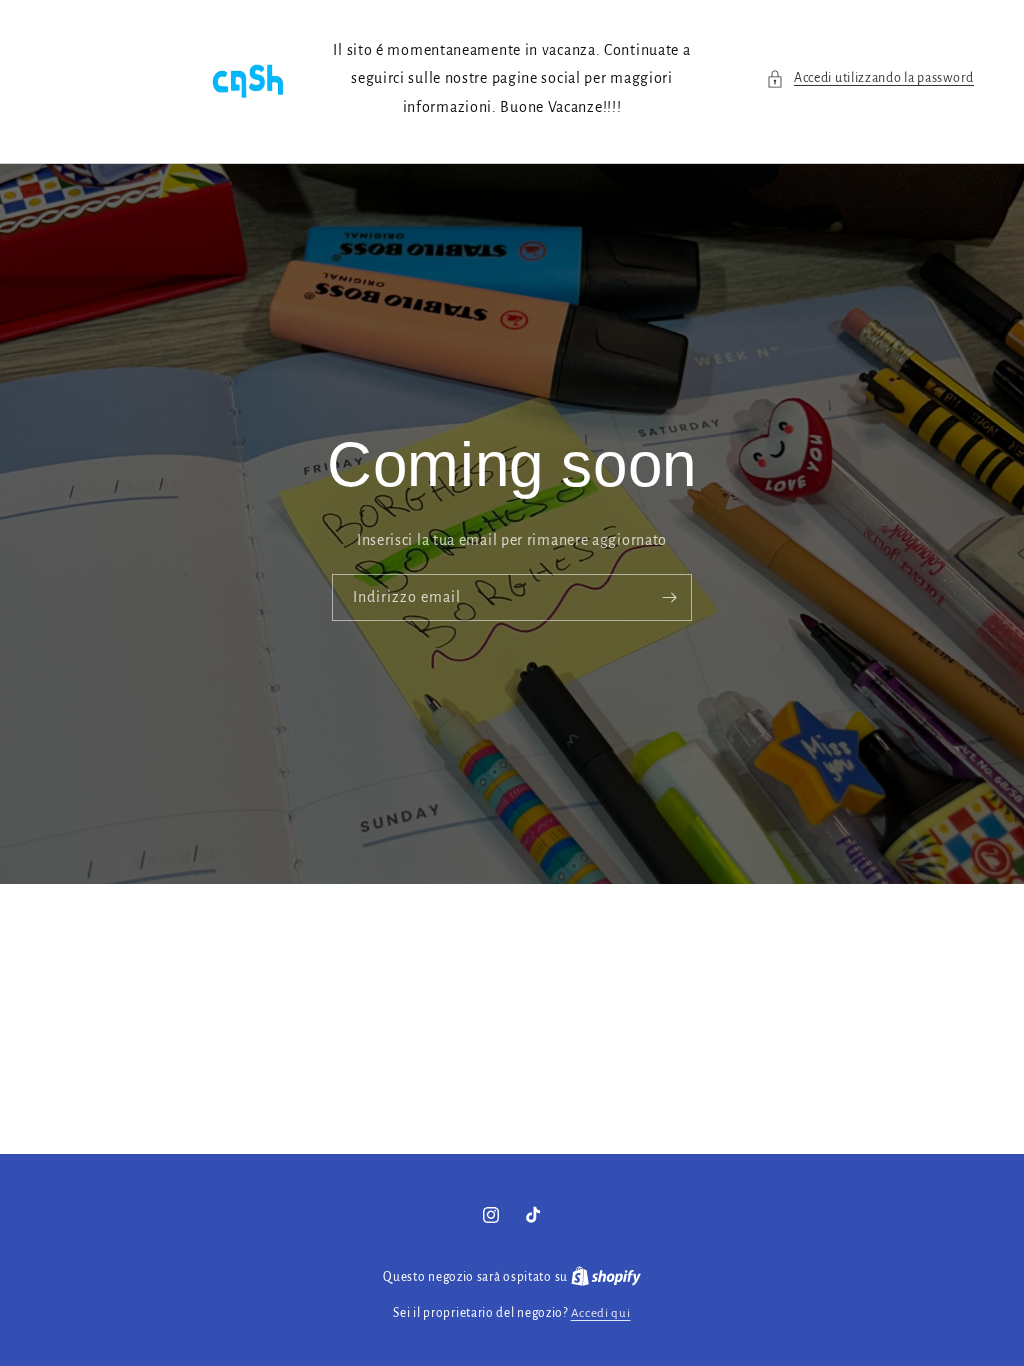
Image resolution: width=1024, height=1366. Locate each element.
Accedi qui (601, 1313)
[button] (870, 78)
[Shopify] (606, 1277)
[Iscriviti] (669, 598)
